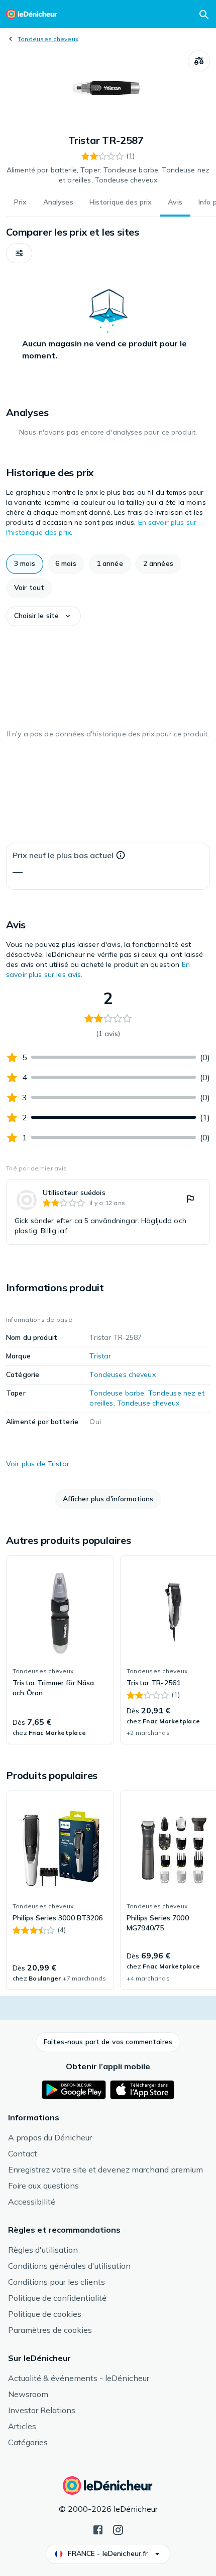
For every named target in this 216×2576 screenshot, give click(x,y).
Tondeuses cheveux (48, 39)
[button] (19, 253)
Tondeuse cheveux (148, 1403)
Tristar (100, 1356)
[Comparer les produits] (199, 61)
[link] (108, 1212)
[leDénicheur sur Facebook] (98, 2529)
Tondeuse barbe (117, 1393)
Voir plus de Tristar (38, 1464)
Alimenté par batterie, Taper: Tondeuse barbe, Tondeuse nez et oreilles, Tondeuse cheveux (108, 175)
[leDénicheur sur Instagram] (118, 2529)
